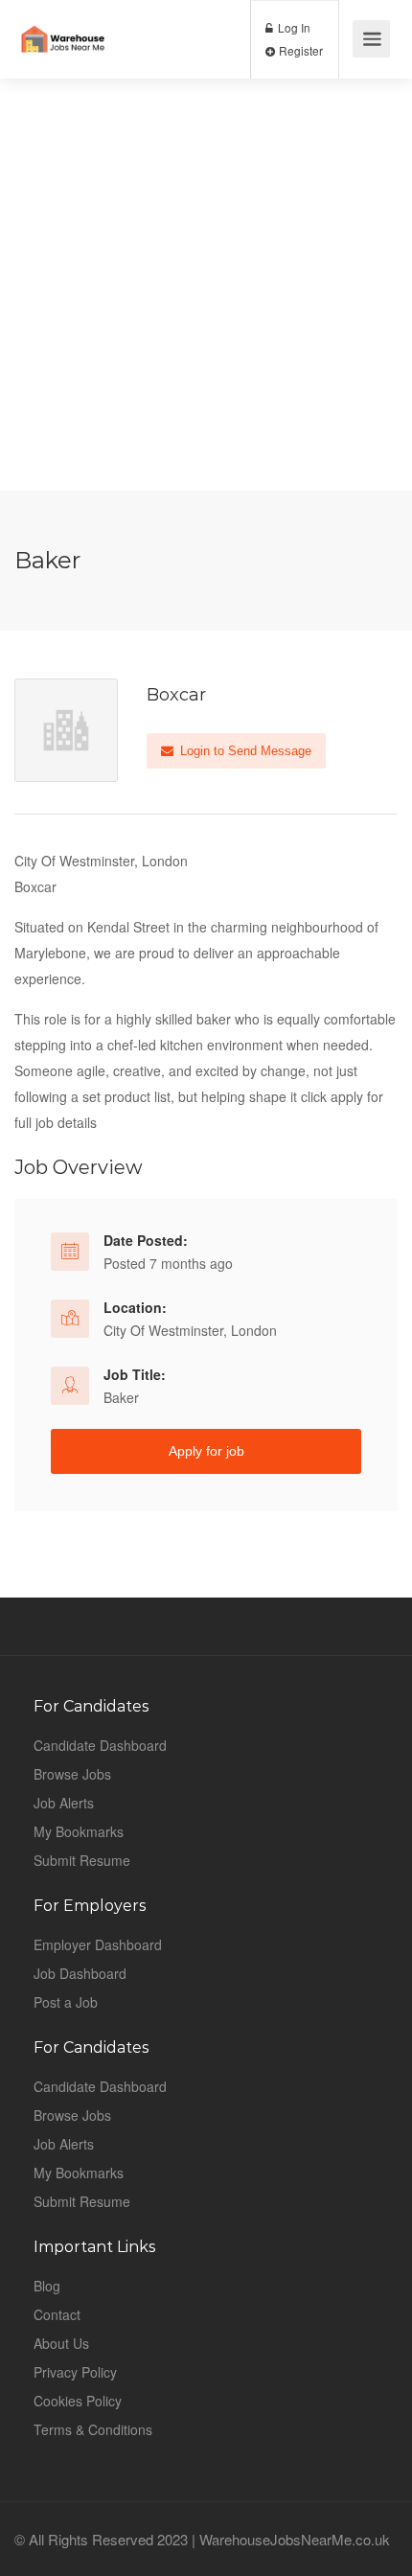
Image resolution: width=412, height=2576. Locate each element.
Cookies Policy (78, 2401)
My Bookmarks (79, 1831)
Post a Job (66, 2002)
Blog (47, 2286)
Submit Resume (82, 1860)
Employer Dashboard (98, 1944)
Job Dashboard (80, 1973)
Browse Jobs (72, 1774)
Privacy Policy (75, 2372)
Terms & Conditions (93, 2429)
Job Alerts (64, 1803)
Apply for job (206, 1451)
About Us (61, 2343)
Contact (57, 2314)
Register (299, 50)
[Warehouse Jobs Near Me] (63, 24)
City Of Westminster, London (190, 1330)
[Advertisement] (206, 285)
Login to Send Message (244, 751)
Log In (293, 27)
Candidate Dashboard (100, 1745)
